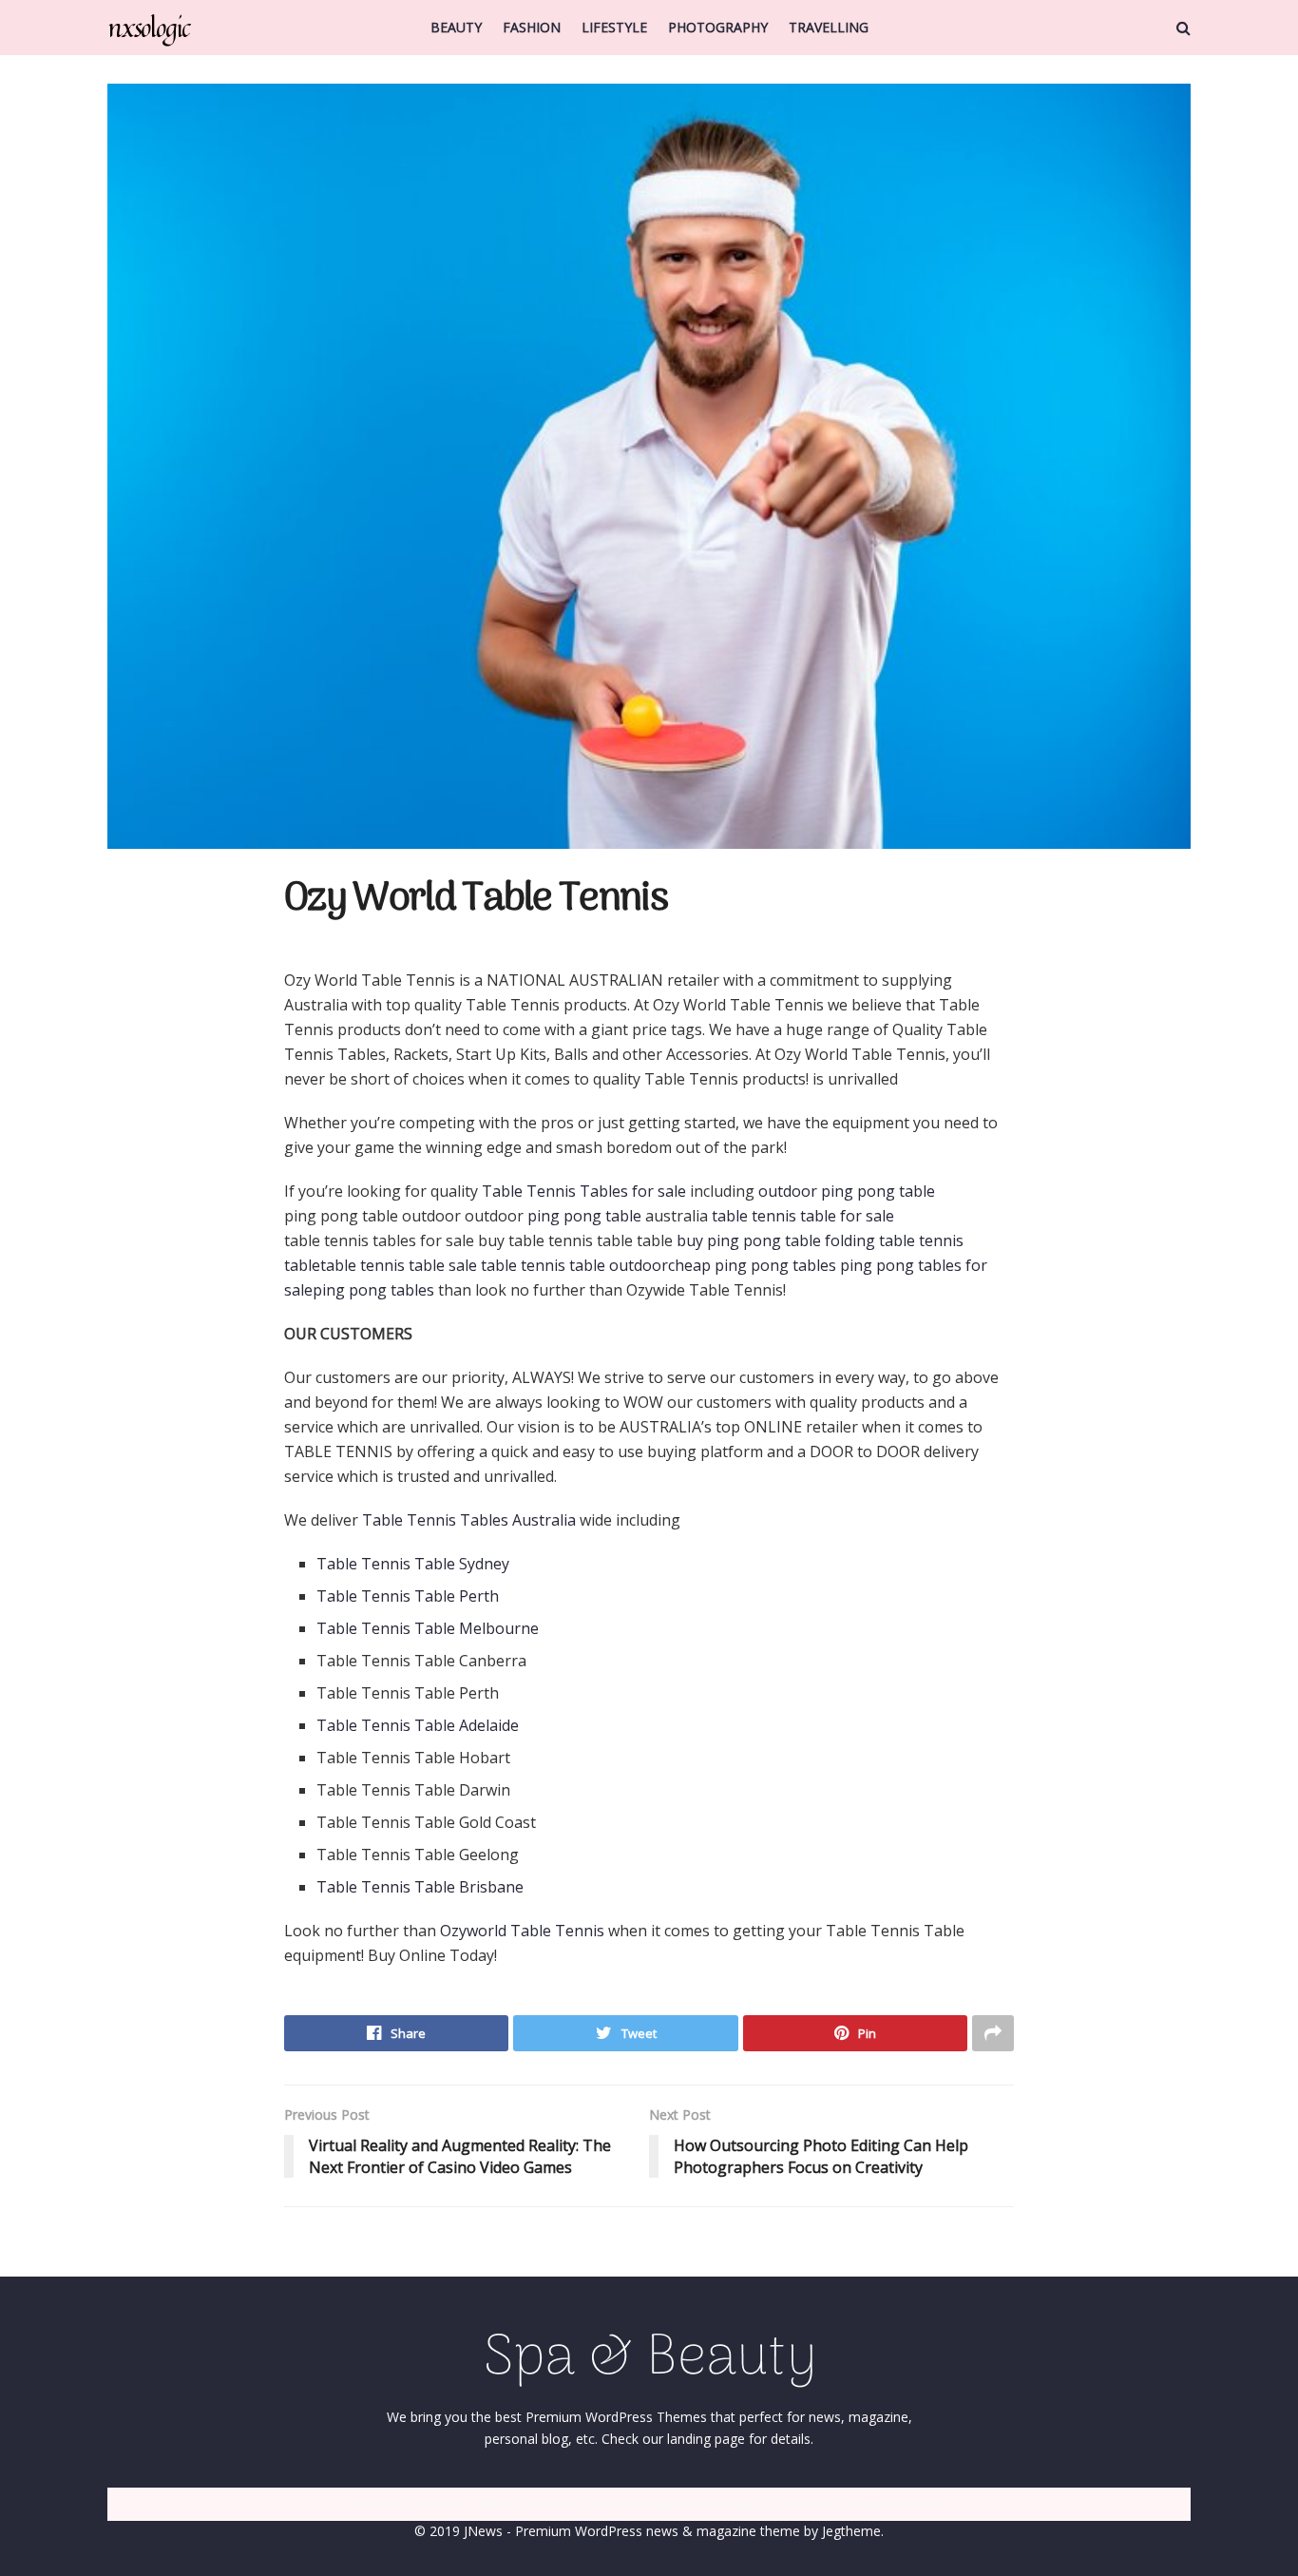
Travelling (829, 27)
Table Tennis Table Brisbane (420, 1887)
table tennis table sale (399, 1265)
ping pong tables (373, 1290)
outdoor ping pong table (849, 1191)
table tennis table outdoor (574, 1265)
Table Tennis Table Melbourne (428, 1628)
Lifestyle (614, 27)
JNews (483, 2531)
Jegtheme (851, 2531)
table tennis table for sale (803, 1216)
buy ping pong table (749, 1240)
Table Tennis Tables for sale (584, 1191)
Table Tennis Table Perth (408, 1596)
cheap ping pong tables (752, 1265)
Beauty (456, 27)
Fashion (532, 27)
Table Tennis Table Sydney (413, 1564)
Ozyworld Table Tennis (522, 1931)
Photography (718, 27)
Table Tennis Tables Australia (469, 1520)
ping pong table (584, 1216)
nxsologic (149, 28)
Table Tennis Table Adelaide (418, 1725)
